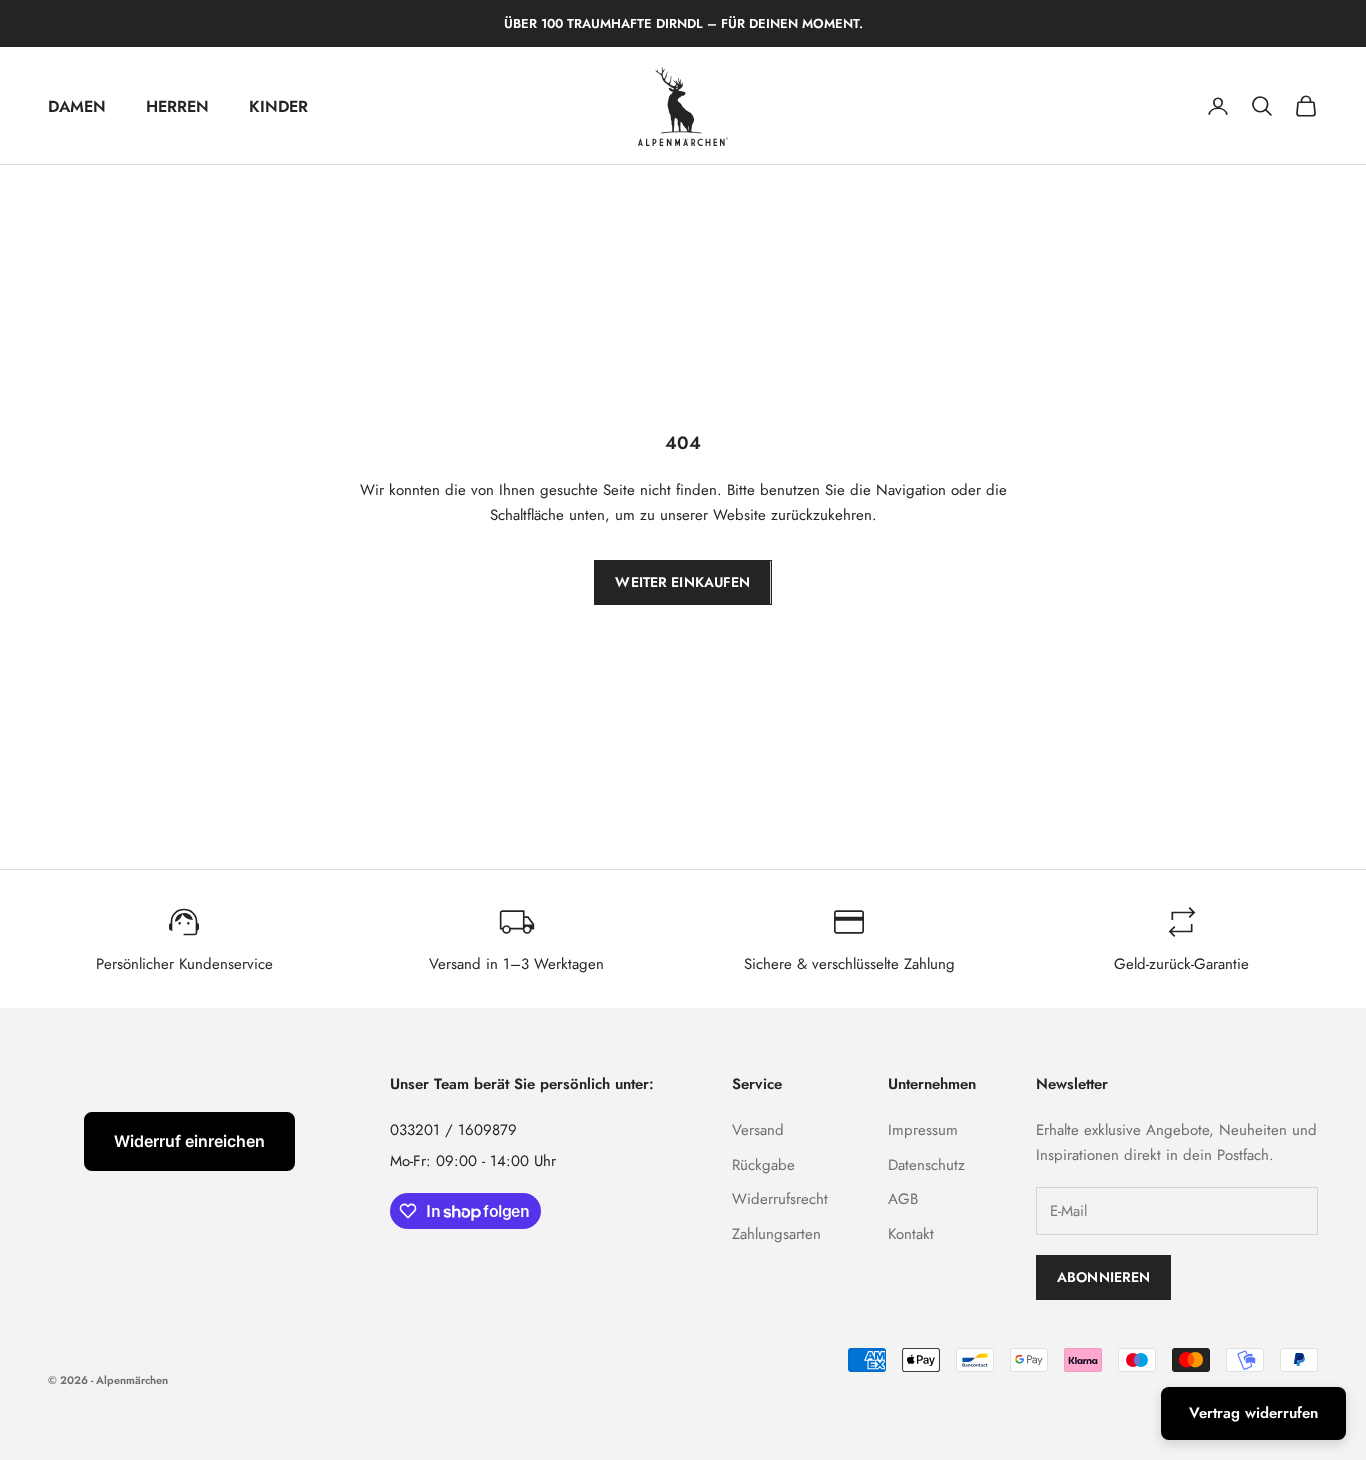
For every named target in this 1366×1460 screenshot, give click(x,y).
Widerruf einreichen (189, 1141)
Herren (177, 106)
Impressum (923, 1130)
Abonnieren (1103, 1277)
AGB (903, 1199)
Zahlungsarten (776, 1234)
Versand (758, 1130)
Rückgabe (763, 1165)
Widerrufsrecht (780, 1199)
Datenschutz (926, 1165)
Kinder (278, 106)
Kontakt (911, 1234)
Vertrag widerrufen (1253, 1413)
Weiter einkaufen (682, 582)
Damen (77, 106)
